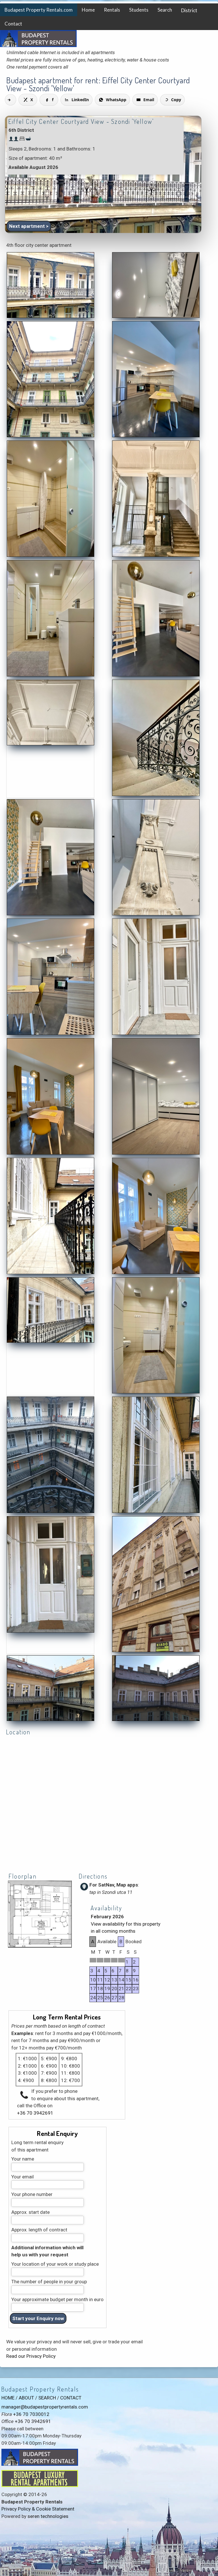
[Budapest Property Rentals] (51, 317)
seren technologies (48, 2516)
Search (165, 10)
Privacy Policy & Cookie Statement (38, 2509)
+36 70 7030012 (31, 2414)
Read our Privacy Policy (31, 2356)
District (189, 10)
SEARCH (47, 2398)
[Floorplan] (40, 1947)
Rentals (112, 10)
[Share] (11, 100)
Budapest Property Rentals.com (39, 10)
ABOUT (26, 2398)
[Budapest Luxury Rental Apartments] (40, 2485)
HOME (8, 2398)
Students (139, 10)
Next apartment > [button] (29, 226)
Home (88, 10)
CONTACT (71, 2398)
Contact (13, 24)
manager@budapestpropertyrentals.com (45, 2407)
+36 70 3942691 (35, 2113)
